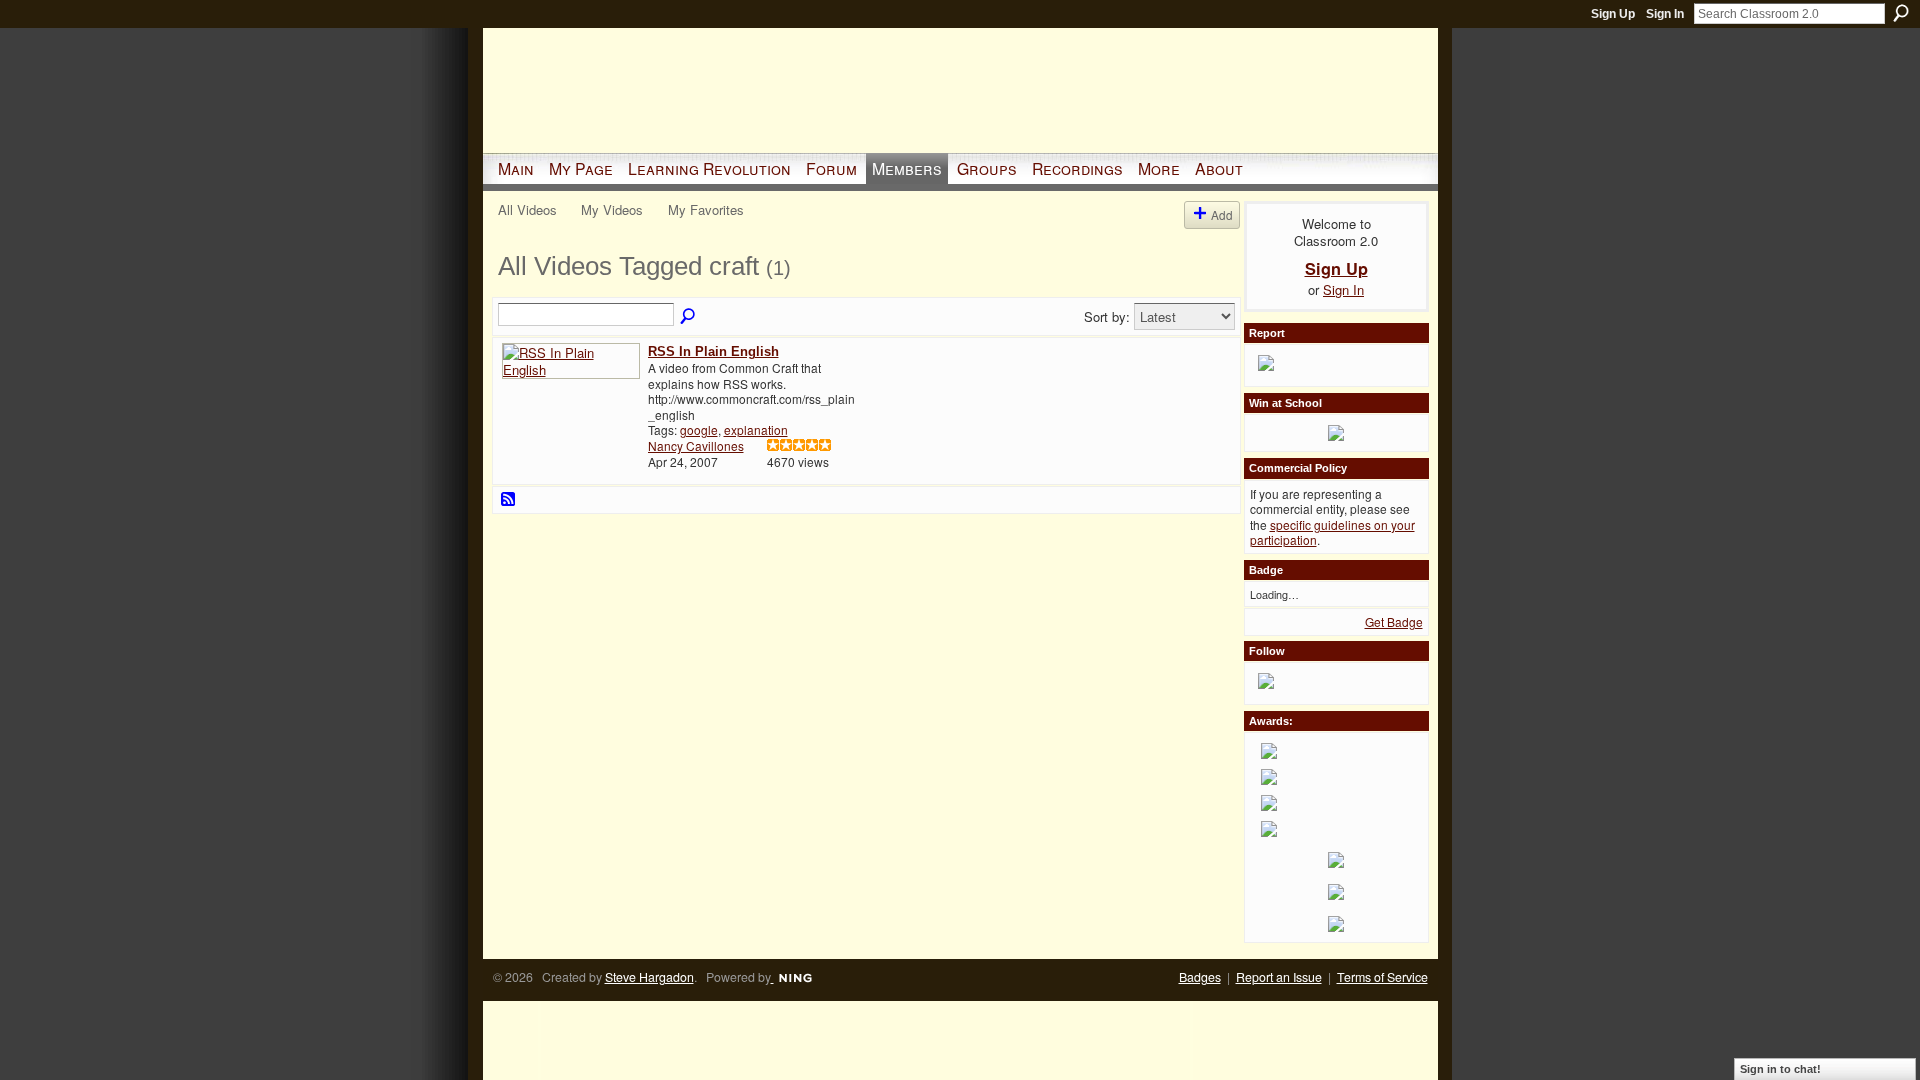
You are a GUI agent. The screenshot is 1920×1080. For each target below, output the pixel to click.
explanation (756, 429)
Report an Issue (1279, 977)
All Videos (527, 209)
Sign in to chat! (1780, 1069)
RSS (509, 500)
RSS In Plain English (713, 351)
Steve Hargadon (649, 977)
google (699, 429)
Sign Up (1613, 14)
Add (1222, 214)
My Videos (612, 209)
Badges (1200, 977)
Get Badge (1394, 621)
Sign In (1665, 14)
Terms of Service (1382, 977)
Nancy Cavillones (696, 445)
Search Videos (689, 317)
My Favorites (706, 209)
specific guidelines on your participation (1332, 532)
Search (1901, 13)
